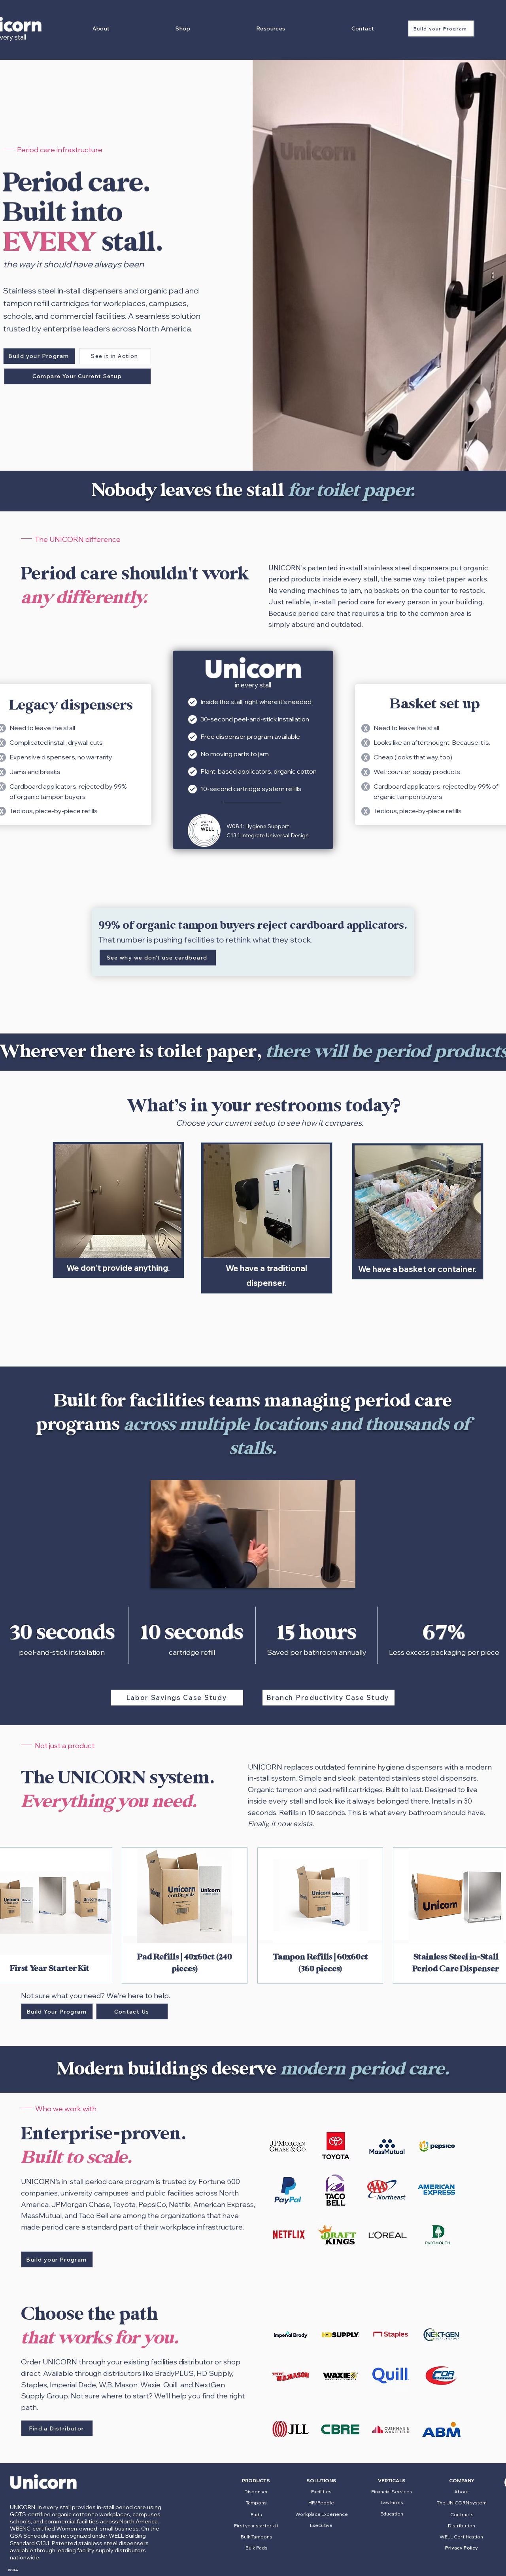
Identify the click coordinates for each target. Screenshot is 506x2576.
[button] (101, 28)
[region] (253, 750)
